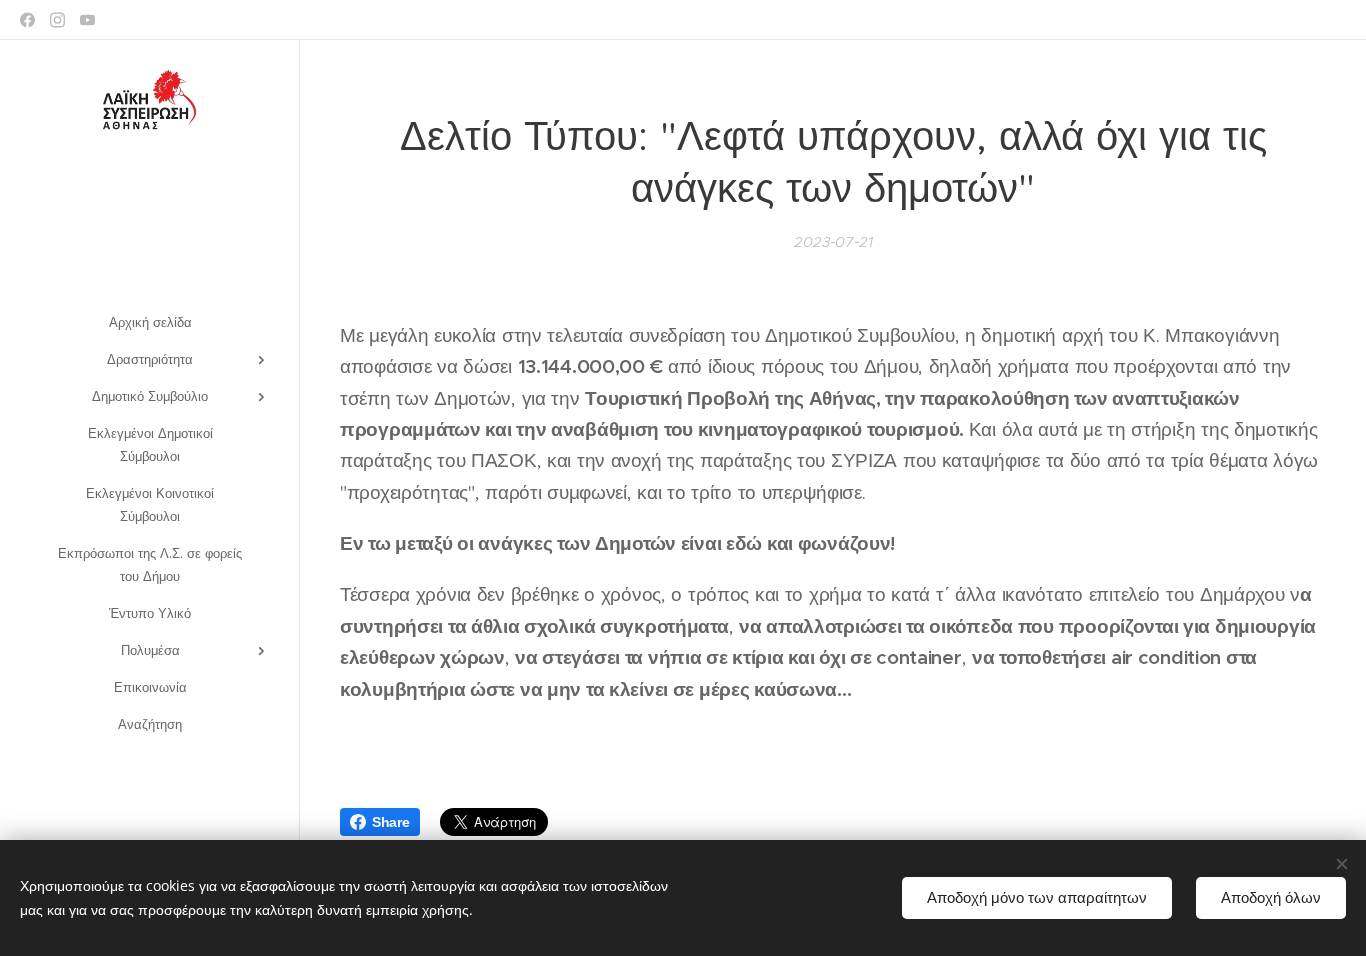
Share (391, 822)
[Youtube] (87, 20)
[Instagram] (57, 20)
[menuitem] (150, 322)
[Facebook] (27, 20)
